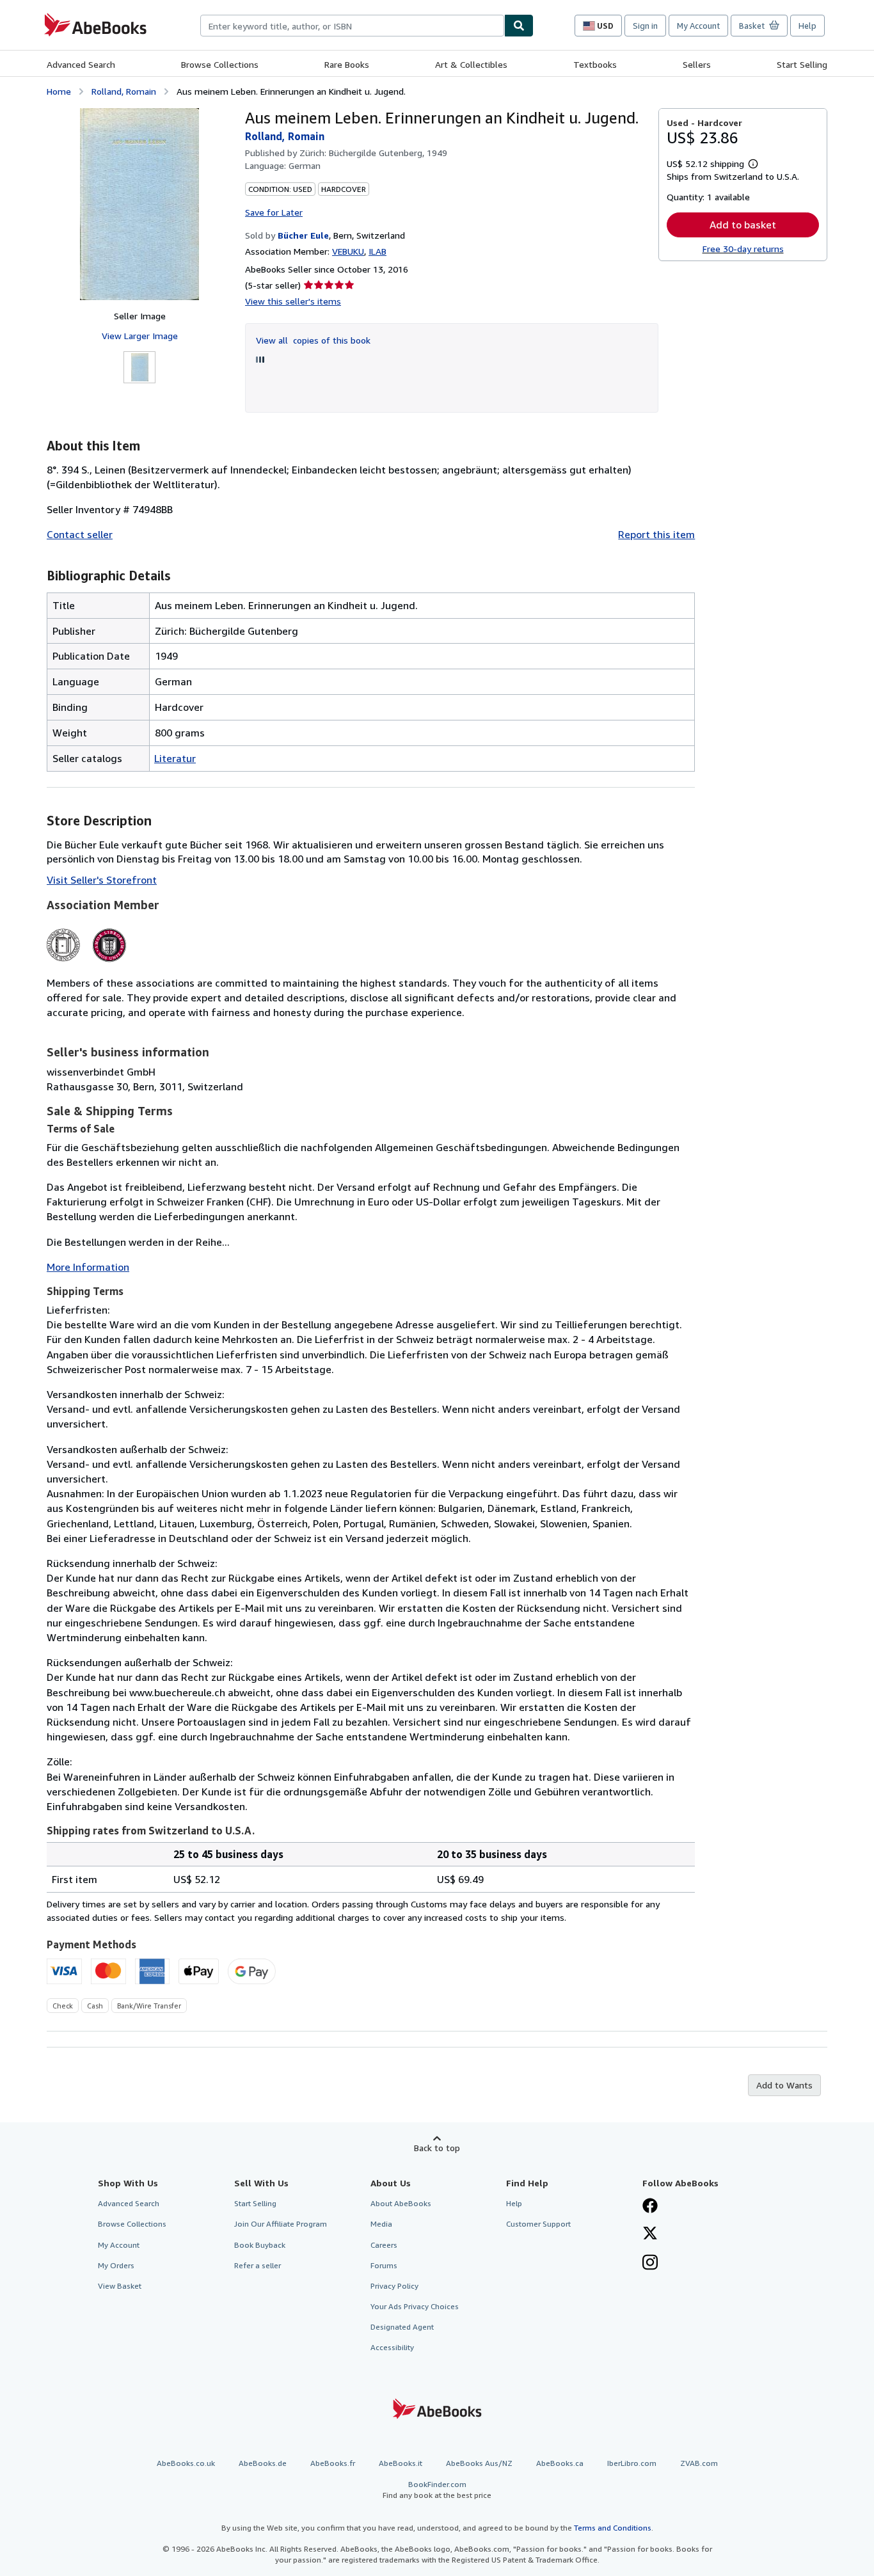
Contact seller (80, 534)
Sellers (697, 64)
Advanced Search (81, 64)
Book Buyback (260, 2245)
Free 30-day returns (743, 249)
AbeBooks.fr (333, 2463)
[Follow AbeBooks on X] (650, 2234)
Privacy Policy (394, 2286)
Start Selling (802, 64)
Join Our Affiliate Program (281, 2224)
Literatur (175, 758)
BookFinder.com (437, 2490)
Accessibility (392, 2347)
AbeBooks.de (263, 2463)
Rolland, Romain (124, 91)
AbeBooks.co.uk (186, 2463)
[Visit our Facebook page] (650, 2207)
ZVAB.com (699, 2463)
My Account (698, 26)
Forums (384, 2265)
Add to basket (743, 225)
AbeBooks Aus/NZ (479, 2463)
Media (381, 2224)
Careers (384, 2245)
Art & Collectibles (471, 64)
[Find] (519, 26)
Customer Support (538, 2224)
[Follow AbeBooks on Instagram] (650, 2264)
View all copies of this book (313, 340)
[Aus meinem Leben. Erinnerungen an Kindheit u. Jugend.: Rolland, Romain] (139, 204)
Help (807, 26)
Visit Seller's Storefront (102, 880)
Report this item (656, 534)
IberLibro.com (632, 2463)
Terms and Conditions (613, 2528)
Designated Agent (402, 2327)
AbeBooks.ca (560, 2463)
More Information (88, 1267)
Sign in (645, 26)
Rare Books (347, 64)
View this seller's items (293, 301)
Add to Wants (784, 2085)
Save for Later (274, 212)
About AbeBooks (401, 2203)
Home (59, 91)
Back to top (437, 2148)
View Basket (120, 2286)
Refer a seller (258, 2265)
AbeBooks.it (401, 2463)
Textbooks (595, 64)
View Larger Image (140, 336)
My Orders (116, 2265)
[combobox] (352, 26)
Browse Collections (220, 64)
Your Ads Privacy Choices (415, 2306)
